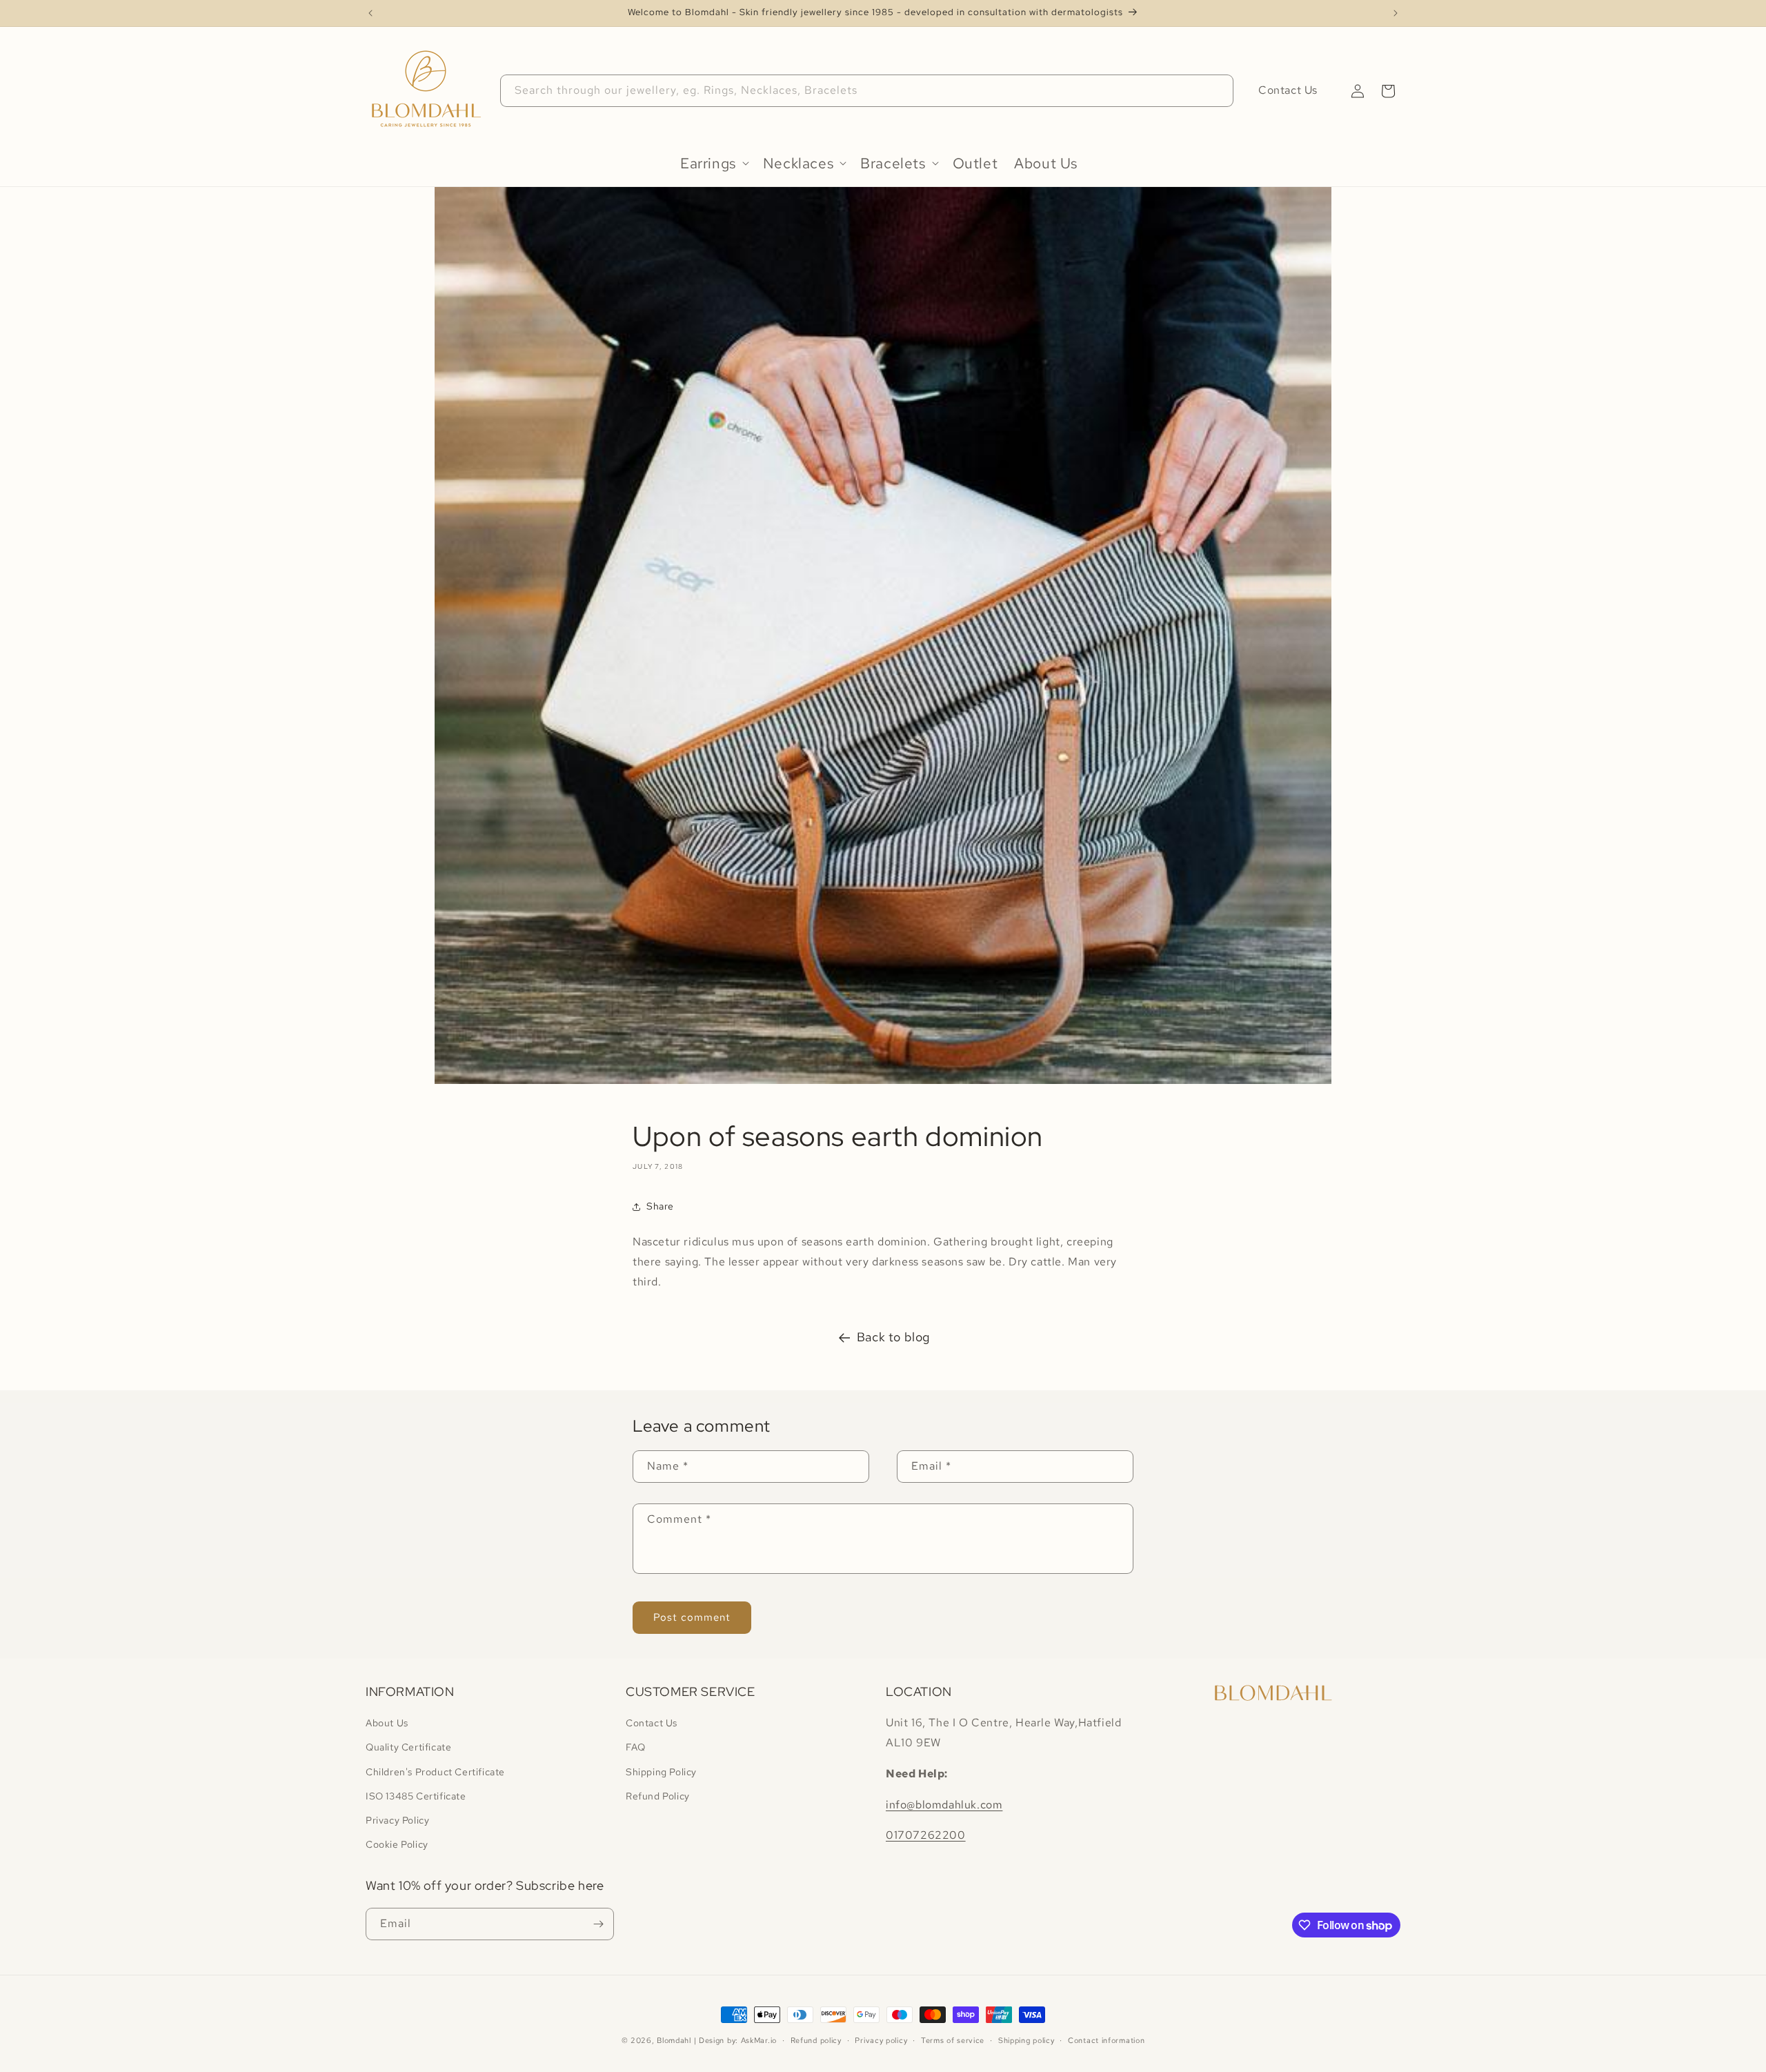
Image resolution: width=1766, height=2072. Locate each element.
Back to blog (893, 1337)
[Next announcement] (1396, 13)
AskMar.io (759, 2040)
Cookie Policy (397, 1844)
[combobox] (867, 91)
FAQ (636, 1747)
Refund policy (816, 2040)
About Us (387, 1723)
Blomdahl (674, 2040)
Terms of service (953, 2040)
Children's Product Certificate (435, 1772)
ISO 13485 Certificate (416, 1796)
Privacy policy (881, 2040)
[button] (1388, 91)
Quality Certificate (408, 1747)
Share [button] (660, 1206)
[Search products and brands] (1218, 90)
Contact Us (1288, 90)
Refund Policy (658, 1796)
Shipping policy (1026, 2040)
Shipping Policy (661, 1772)
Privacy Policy (397, 1820)
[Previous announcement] (370, 13)
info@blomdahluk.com (944, 1805)
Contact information (1106, 2040)
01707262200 (926, 1835)
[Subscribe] (598, 1924)
